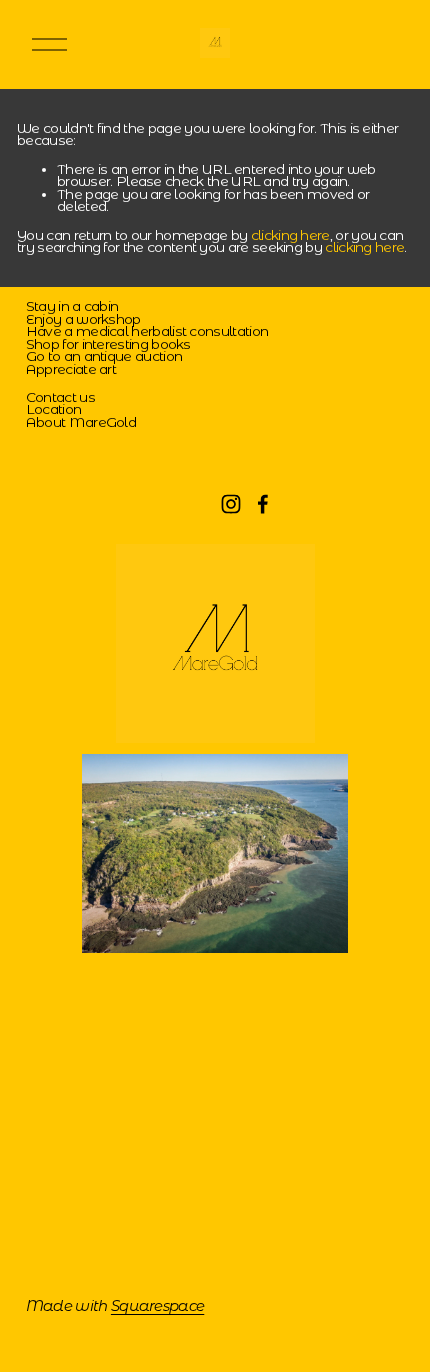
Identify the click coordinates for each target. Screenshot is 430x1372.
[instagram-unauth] (231, 504)
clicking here (290, 235)
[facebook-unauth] (263, 504)
